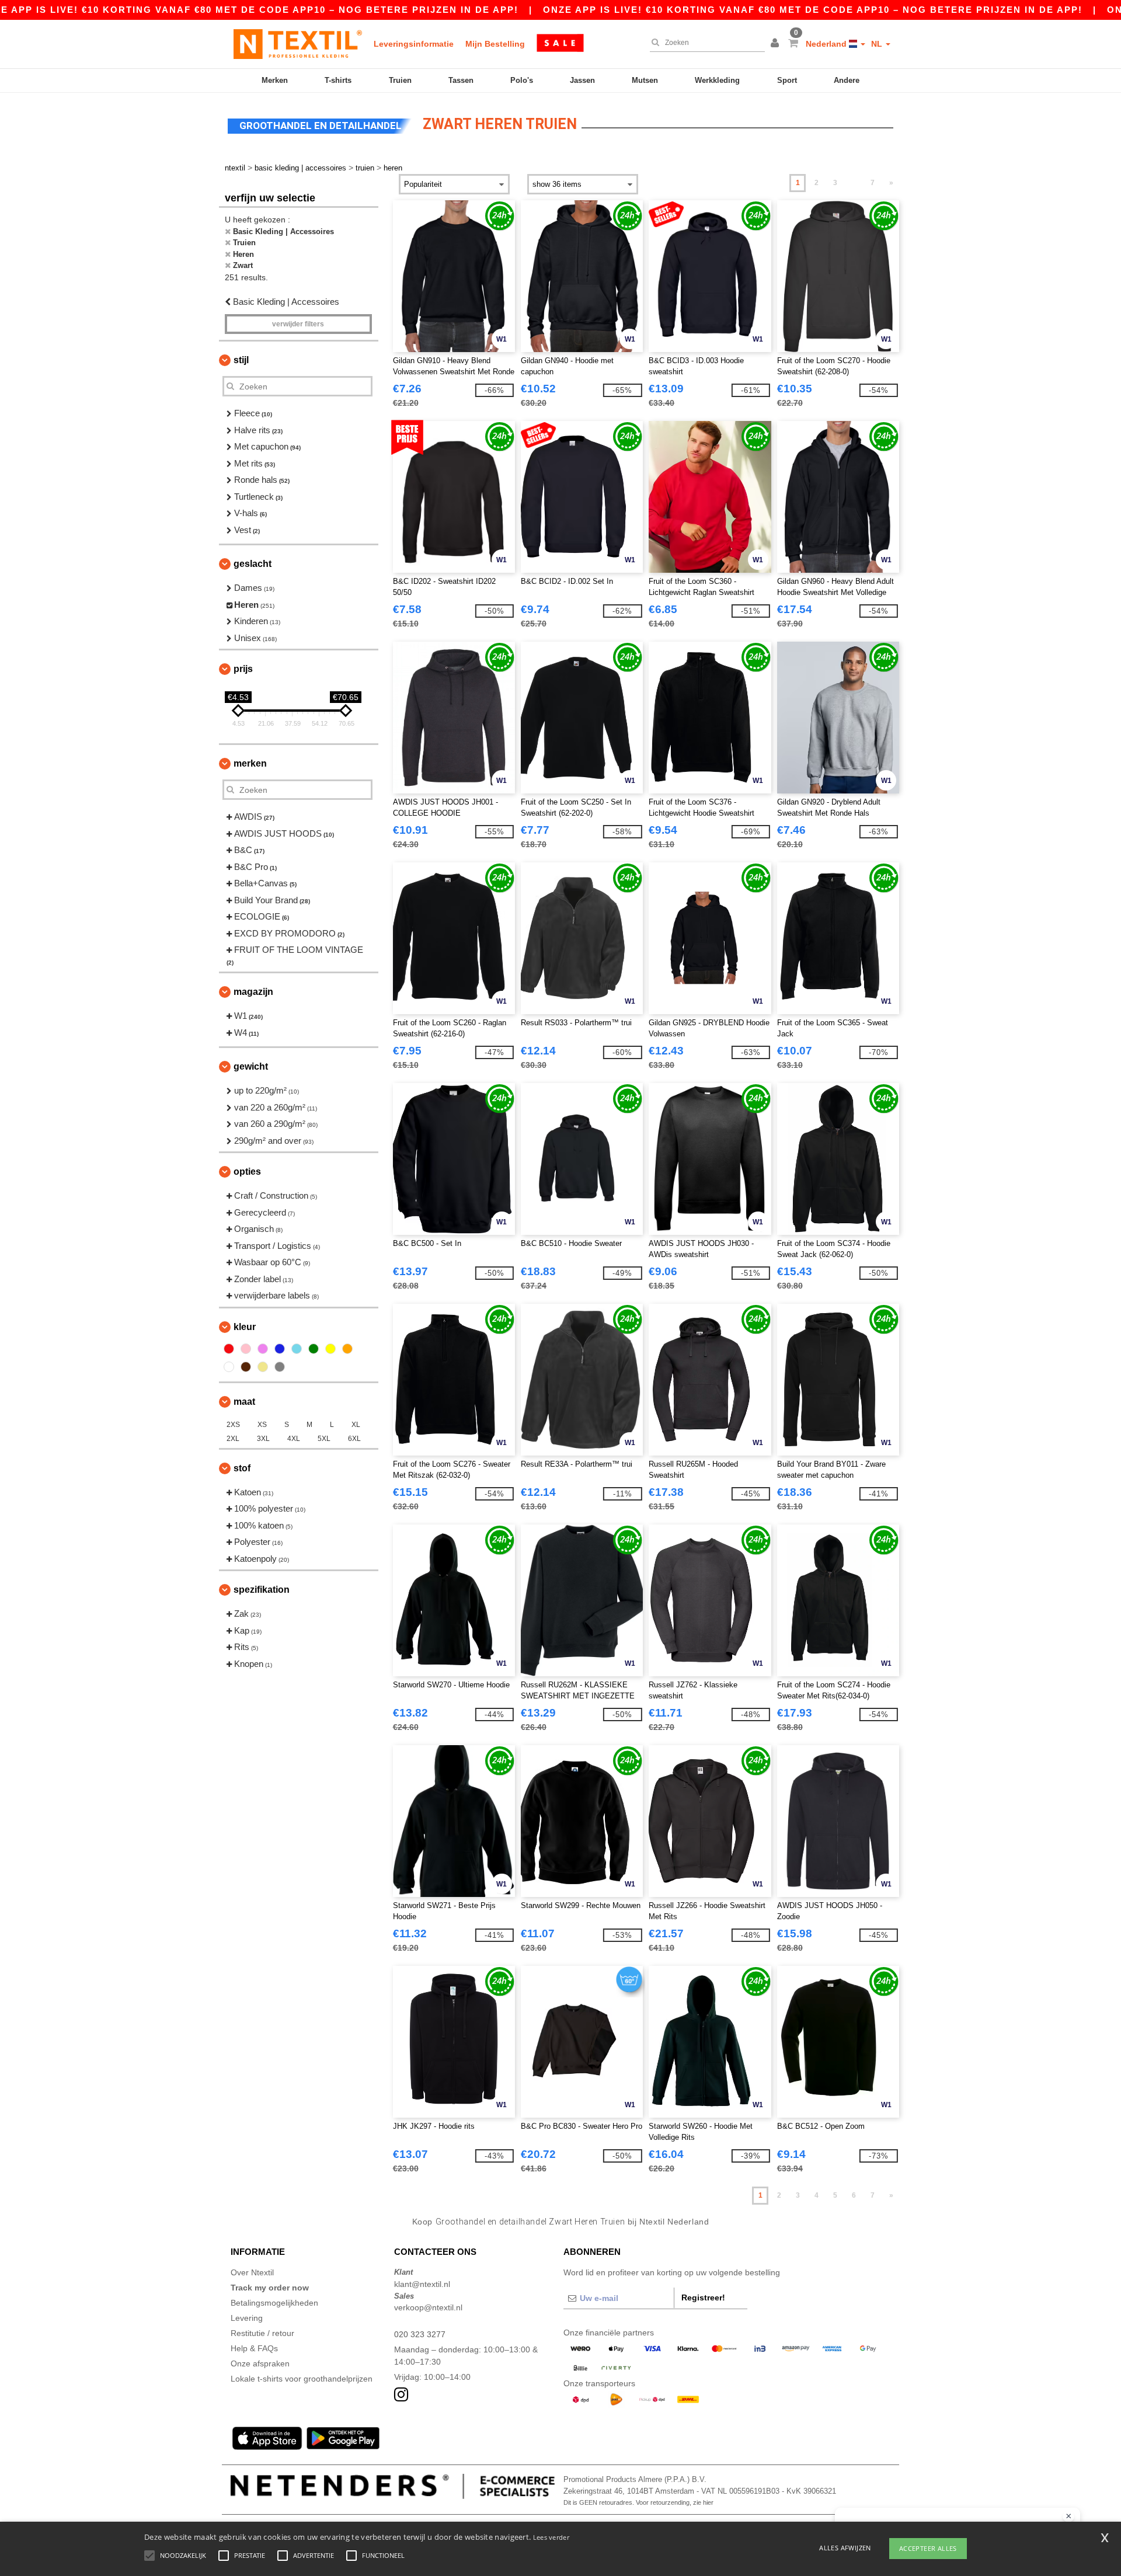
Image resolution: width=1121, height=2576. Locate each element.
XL (356, 1425)
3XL (263, 1439)
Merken (275, 80)
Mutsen (645, 80)
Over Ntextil (252, 2272)
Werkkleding (717, 80)
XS (262, 1425)
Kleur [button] (245, 1327)
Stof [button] (242, 1468)
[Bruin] (246, 1367)
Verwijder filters (298, 324)
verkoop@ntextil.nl (428, 2307)
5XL (324, 1439)
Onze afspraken (260, 2363)
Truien (400, 80)
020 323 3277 (420, 2334)
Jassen (582, 80)
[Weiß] (229, 1367)
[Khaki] (263, 1367)
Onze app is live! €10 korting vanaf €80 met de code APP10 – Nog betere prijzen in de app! (813, 10)
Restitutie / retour (262, 2333)
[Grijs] (280, 1367)
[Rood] (229, 1349)
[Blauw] (280, 1349)
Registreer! (703, 2297)
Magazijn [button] (253, 992)
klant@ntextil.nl (422, 2284)
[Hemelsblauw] (297, 1349)
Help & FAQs (254, 2348)
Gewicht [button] (251, 1066)
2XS (233, 1425)
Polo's (522, 80)
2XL (233, 1439)
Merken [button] (250, 763)
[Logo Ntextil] (298, 44)
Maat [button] (244, 1402)
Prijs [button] (243, 669)
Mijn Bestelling (495, 44)
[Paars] (263, 1349)
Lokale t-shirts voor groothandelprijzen (302, 2379)
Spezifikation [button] (262, 1590)
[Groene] (314, 1349)
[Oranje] (347, 1349)
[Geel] (330, 1349)
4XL (294, 1439)
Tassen (461, 80)
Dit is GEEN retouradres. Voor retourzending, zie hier (638, 2502)
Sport (787, 80)
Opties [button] (247, 1172)
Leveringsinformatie (414, 44)
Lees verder (551, 2537)
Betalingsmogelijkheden (274, 2303)
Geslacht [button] (253, 564)
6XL (354, 1439)
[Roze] (246, 1349)
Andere (847, 80)
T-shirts (338, 80)
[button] (777, 44)
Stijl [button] (241, 360)
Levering (247, 2318)
